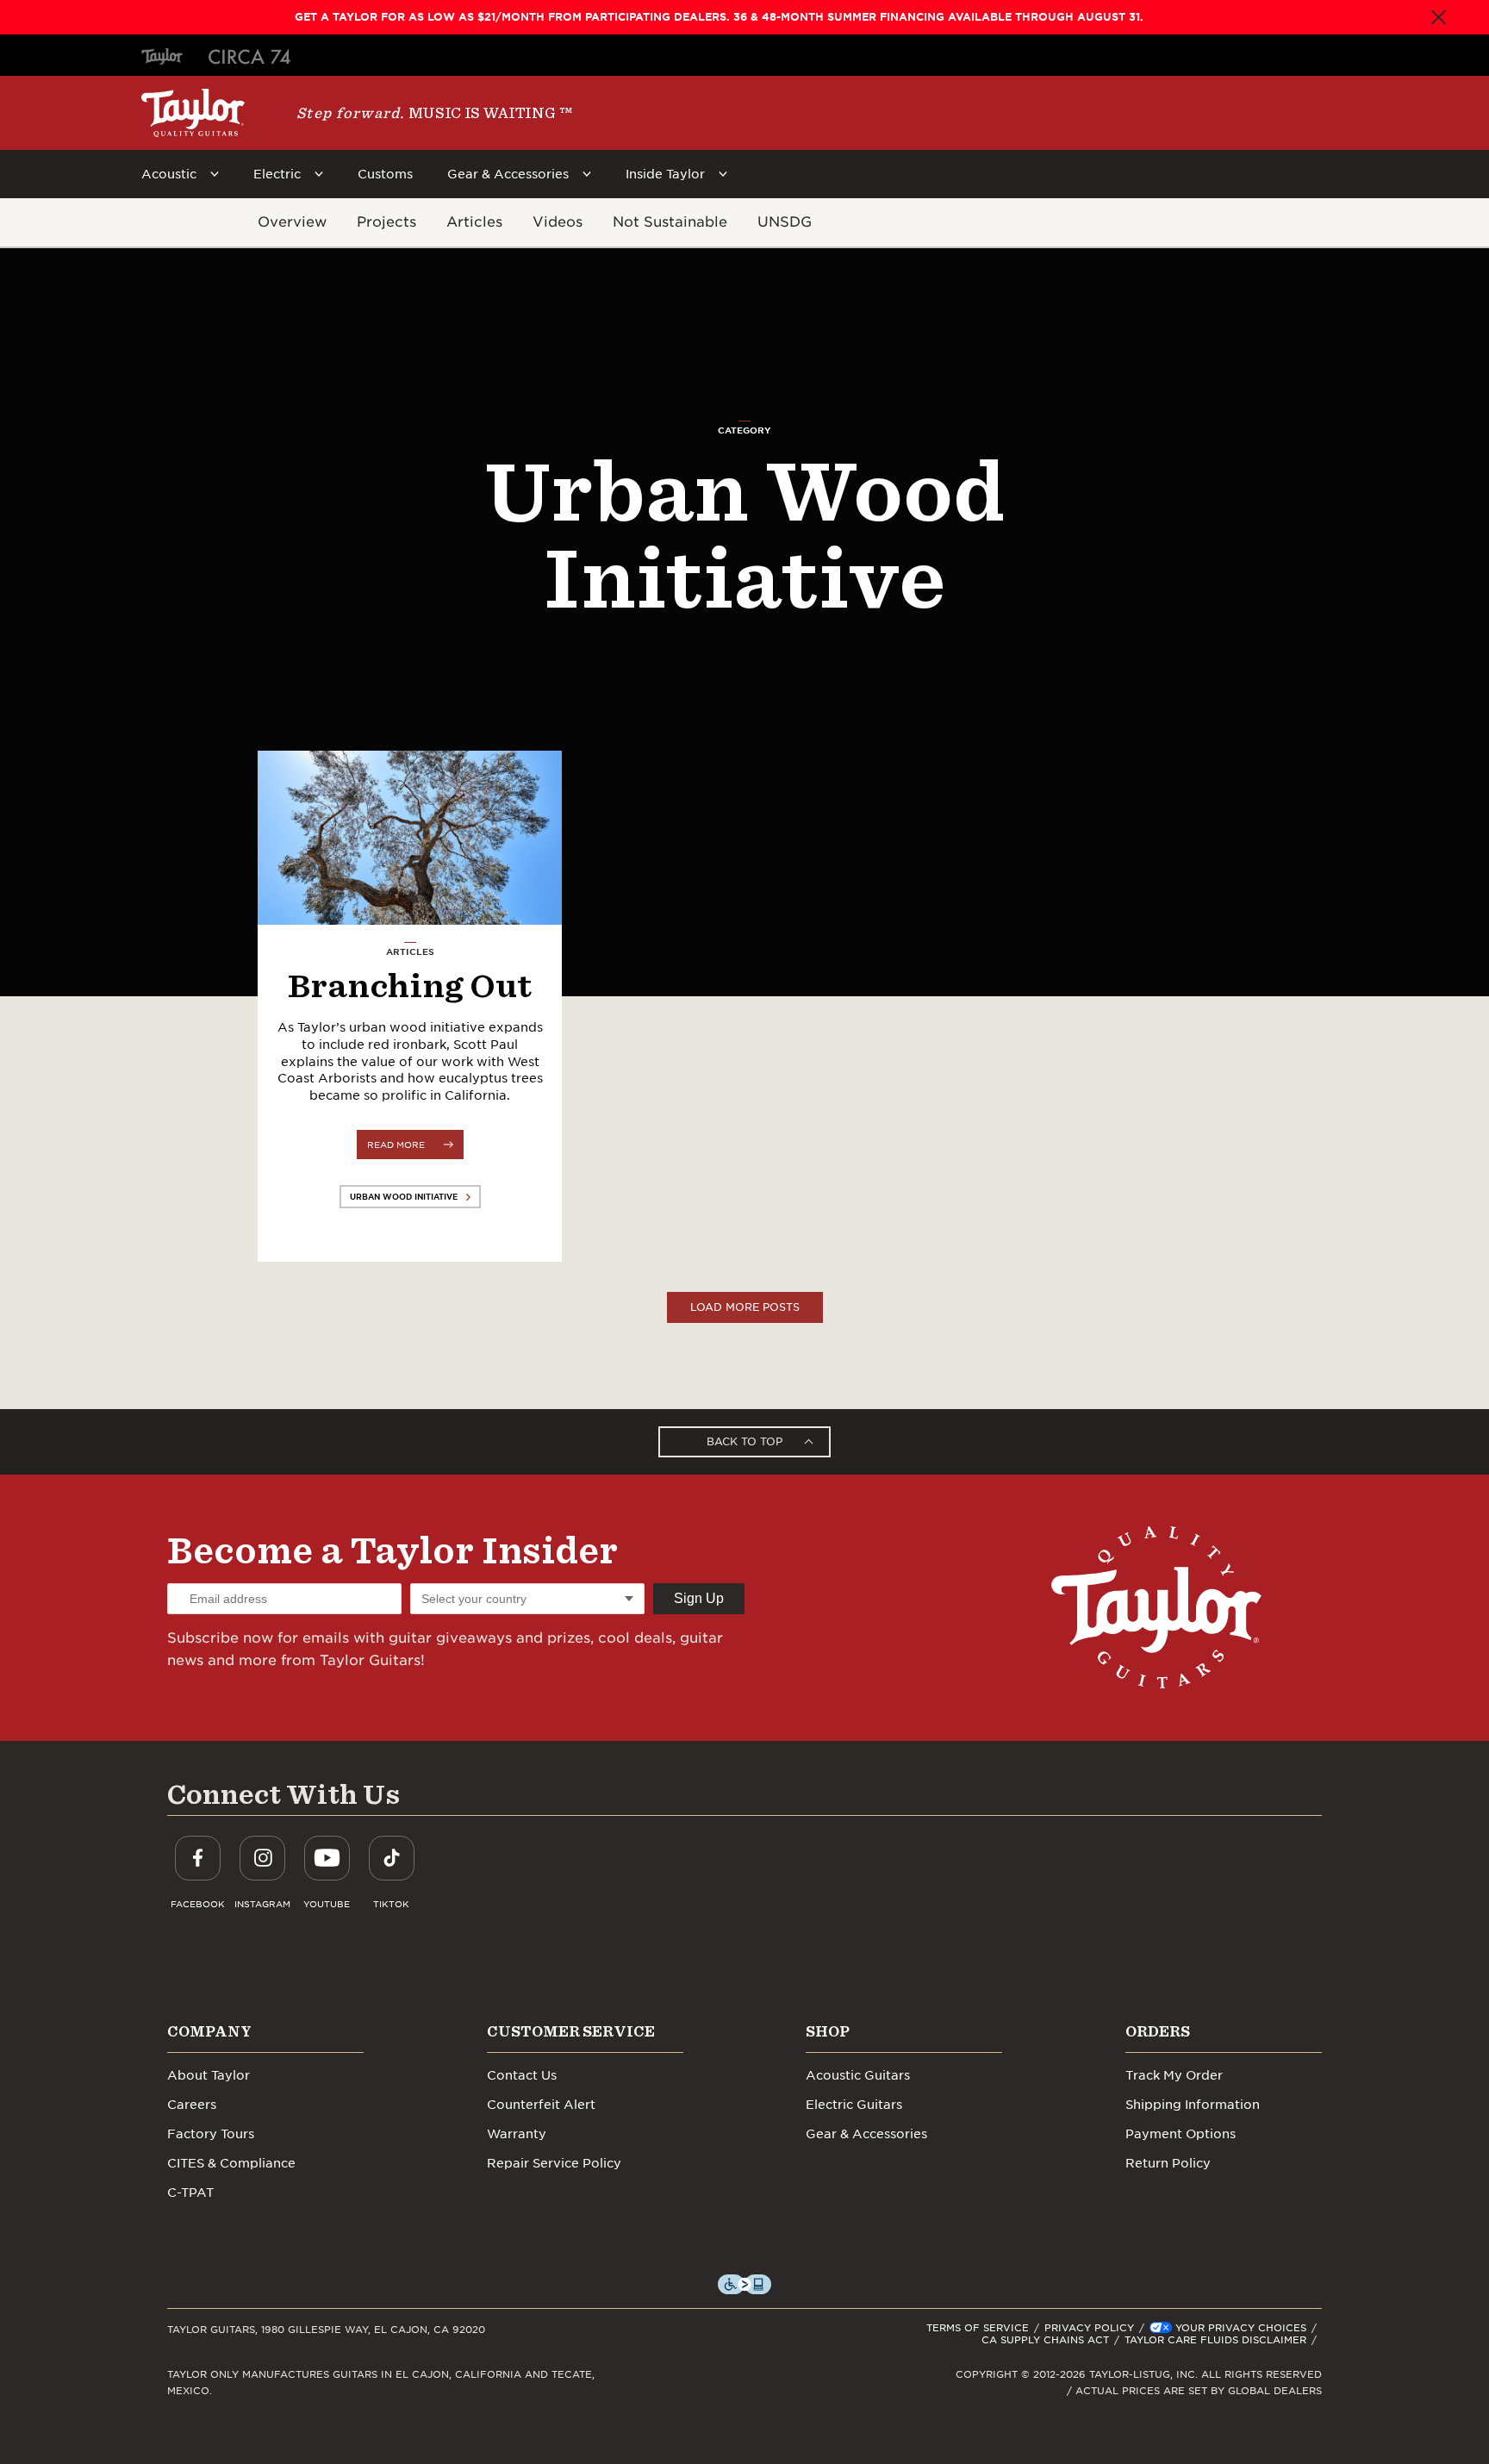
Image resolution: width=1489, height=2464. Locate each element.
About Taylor (209, 2075)
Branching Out (410, 985)
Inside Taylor (665, 174)
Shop (828, 2031)
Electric (277, 174)
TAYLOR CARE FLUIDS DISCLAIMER (1215, 2340)
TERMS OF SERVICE (978, 2328)
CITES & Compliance (231, 2163)
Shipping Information (1193, 2105)
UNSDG (785, 222)
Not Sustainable (670, 222)
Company (209, 2031)
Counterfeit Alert (541, 2105)
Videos (558, 222)
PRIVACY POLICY (1089, 2328)
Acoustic (169, 174)
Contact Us (522, 2075)
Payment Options (1181, 2134)
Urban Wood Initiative (404, 1197)
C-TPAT (190, 2193)
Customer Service (571, 2031)
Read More (396, 1145)
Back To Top (744, 1441)
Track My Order (1174, 2075)
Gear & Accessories (508, 174)
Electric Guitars (854, 2105)
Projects (386, 222)
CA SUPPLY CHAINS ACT (1045, 2340)
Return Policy (1168, 2163)
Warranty (517, 2134)
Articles (474, 222)
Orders (1158, 2031)
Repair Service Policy (554, 2163)
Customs (385, 174)
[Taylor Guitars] (193, 113)
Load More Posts (745, 1307)
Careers (192, 2105)
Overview (292, 222)
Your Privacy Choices (1241, 2328)
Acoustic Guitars (858, 2075)
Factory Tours (211, 2134)
